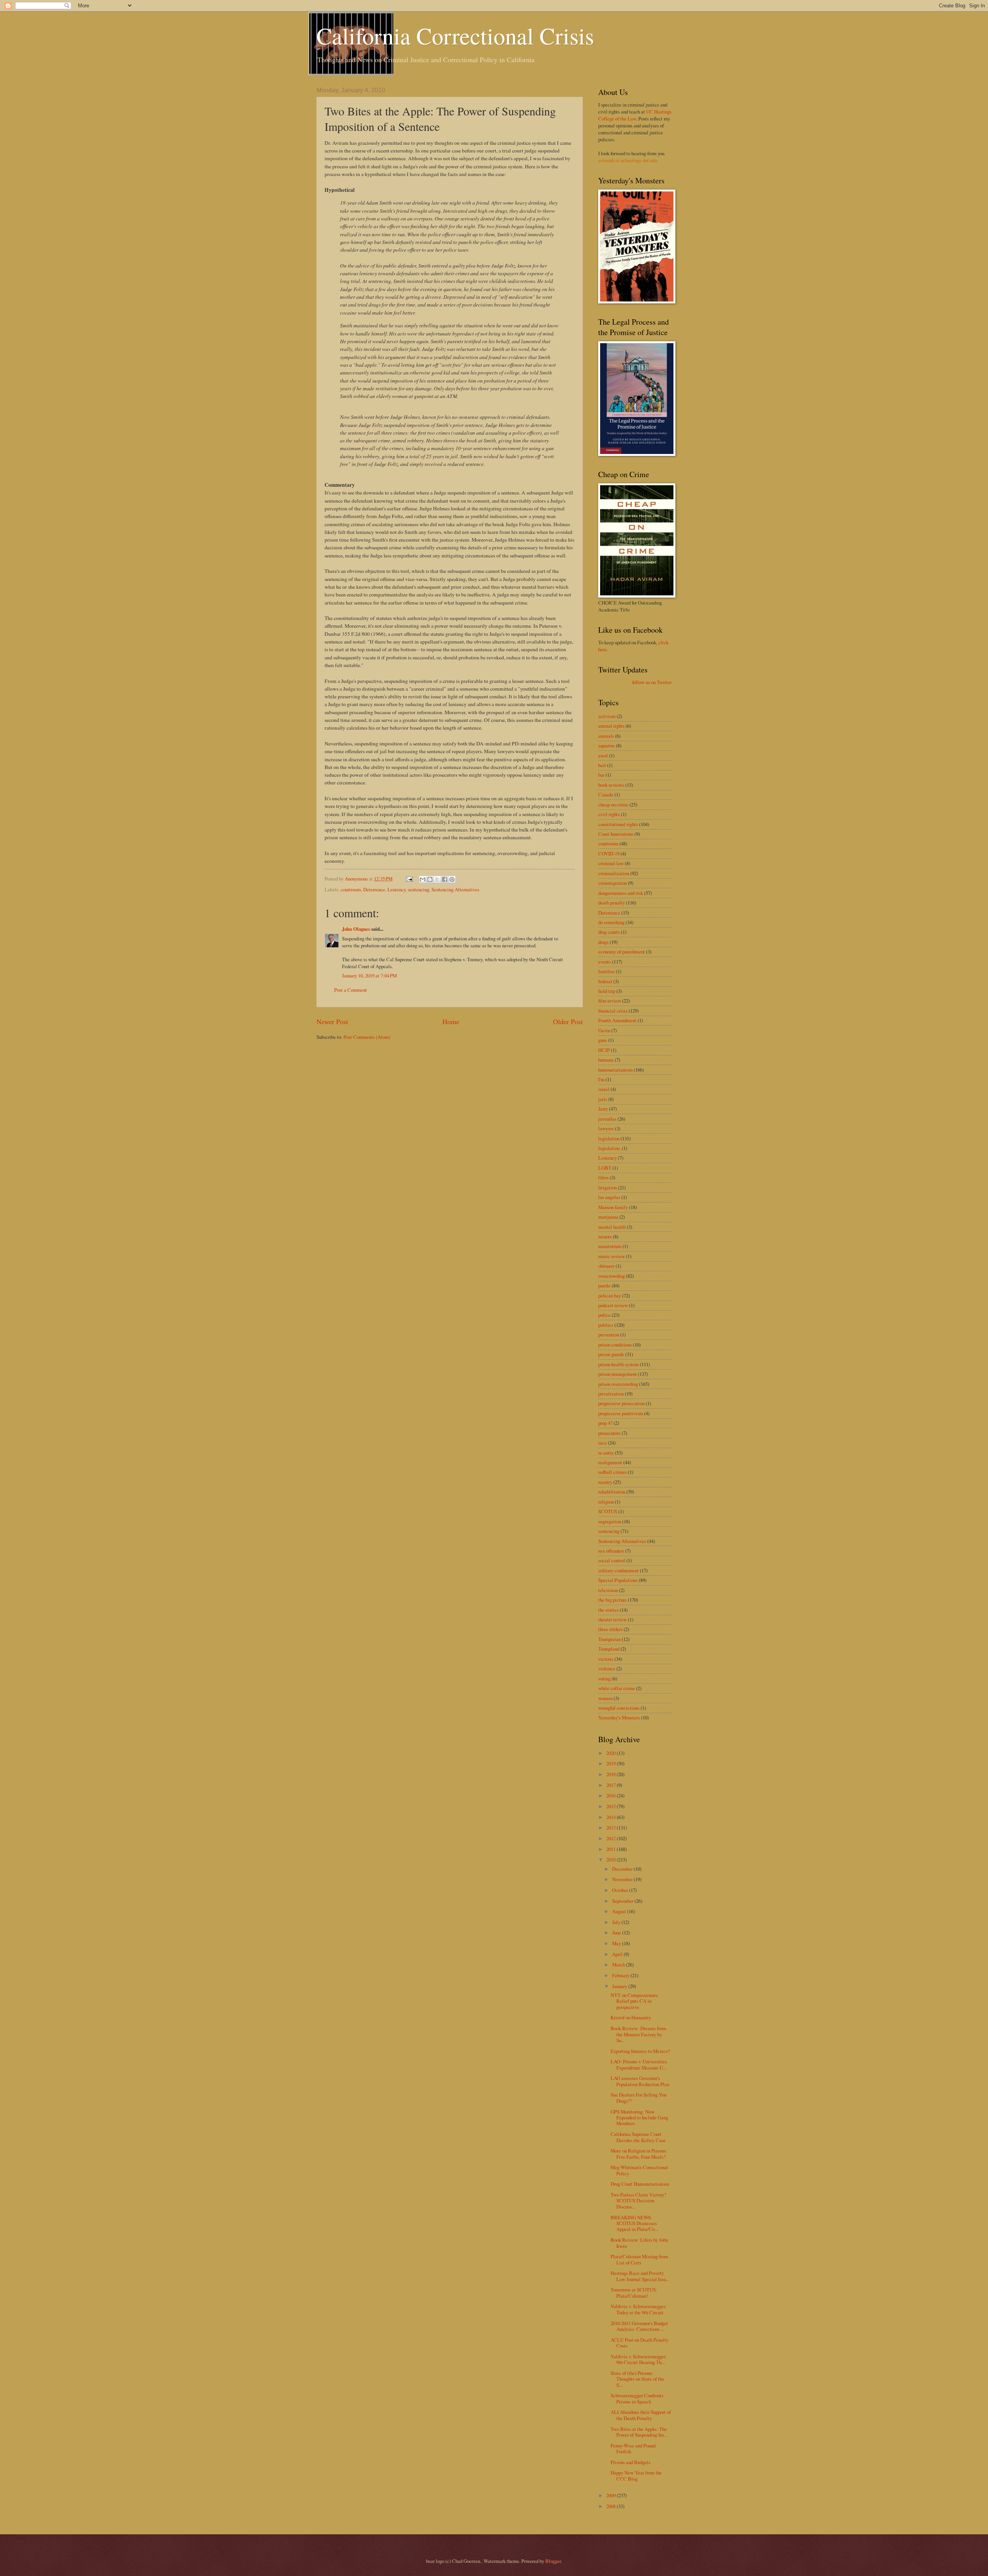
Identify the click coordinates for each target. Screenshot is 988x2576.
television (608, 1590)
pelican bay (610, 1296)
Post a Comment (351, 990)
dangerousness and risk (621, 893)
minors (605, 1236)
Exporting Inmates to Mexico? (640, 2051)
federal (605, 981)
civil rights (609, 814)
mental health (612, 1227)
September (623, 1901)
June (617, 1932)
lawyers (606, 1128)
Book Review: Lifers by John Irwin (639, 2243)
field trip (607, 991)
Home (451, 1021)
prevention (609, 1335)
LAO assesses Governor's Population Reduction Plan (640, 2081)
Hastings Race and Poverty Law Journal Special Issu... (640, 2276)
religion (606, 1502)
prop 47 (605, 1423)
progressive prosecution (621, 1403)
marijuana (608, 1217)
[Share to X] (437, 879)
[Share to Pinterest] (452, 879)
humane (606, 1060)
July (617, 1922)
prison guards (611, 1354)
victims (606, 1659)
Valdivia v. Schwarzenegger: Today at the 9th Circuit (639, 2309)
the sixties (608, 1610)
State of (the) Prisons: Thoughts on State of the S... (637, 2379)
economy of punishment (622, 952)
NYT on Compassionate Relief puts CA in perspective (634, 2001)
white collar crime (617, 1688)
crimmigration (612, 883)
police (604, 1315)
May (617, 1943)
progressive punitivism (621, 1413)
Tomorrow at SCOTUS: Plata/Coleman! (634, 2292)
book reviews (611, 785)
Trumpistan (609, 1639)
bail (602, 765)
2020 (612, 1753)
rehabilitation (612, 1492)
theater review (612, 1619)
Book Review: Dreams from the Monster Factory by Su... (638, 2034)
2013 (612, 1827)
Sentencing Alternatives (455, 889)
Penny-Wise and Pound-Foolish (634, 2448)
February (621, 1975)
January (620, 1986)
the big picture (612, 1600)
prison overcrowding (618, 1384)
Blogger (553, 2561)
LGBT (605, 1168)
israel (604, 1089)
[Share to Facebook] (445, 879)
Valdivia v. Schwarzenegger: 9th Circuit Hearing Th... (639, 2359)
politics (606, 1325)
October (621, 1890)
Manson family (613, 1207)
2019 (612, 1763)
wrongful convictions (619, 1708)
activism (607, 716)
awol (603, 755)
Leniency (397, 889)
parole (604, 1285)
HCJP (604, 1050)
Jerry (603, 1109)
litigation (607, 1187)
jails (603, 1099)
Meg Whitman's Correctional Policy (639, 2170)
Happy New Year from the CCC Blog (636, 2475)
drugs (603, 942)
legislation (609, 1138)
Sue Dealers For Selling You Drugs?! (639, 2098)
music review (612, 1256)
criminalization (614, 873)
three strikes (610, 1629)
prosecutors (609, 1433)
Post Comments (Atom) (367, 1037)
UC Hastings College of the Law (635, 115)
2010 (612, 1860)
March (619, 1965)
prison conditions (615, 1345)
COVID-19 (609, 854)
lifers (603, 1177)
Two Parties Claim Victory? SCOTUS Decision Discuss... (639, 2201)
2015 (612, 1806)
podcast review (613, 1305)
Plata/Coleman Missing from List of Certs (639, 2259)
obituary (606, 1266)
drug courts (609, 932)
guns (603, 1040)
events (605, 962)
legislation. (609, 1148)
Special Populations (618, 1580)
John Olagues (356, 929)
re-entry (606, 1453)
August (620, 1911)
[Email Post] (409, 879)
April (618, 1954)
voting (604, 1678)
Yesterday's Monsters (619, 1717)
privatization (611, 1394)
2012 (612, 1838)
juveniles (607, 1119)
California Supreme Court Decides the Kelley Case (638, 2137)
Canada (606, 794)
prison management (617, 1374)
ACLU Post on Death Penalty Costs (639, 2343)
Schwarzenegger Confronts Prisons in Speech (637, 2398)
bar (601, 775)
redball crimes (612, 1472)
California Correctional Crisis (455, 36)
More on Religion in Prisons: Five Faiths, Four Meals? (639, 2153)
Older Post (568, 1021)
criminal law (611, 863)
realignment (610, 1462)
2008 (612, 2506)
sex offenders (611, 1551)
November (623, 1879)
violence (607, 1668)
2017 (612, 1785)
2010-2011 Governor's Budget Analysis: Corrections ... (639, 2326)
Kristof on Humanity (631, 2017)
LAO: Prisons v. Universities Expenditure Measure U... (639, 2064)
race (602, 1443)
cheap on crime (613, 804)
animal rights (611, 726)
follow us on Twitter (652, 682)
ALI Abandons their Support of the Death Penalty (641, 2415)
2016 (612, 1795)
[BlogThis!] (430, 879)
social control (612, 1560)
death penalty (612, 903)
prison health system (618, 1364)
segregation (610, 1521)
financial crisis (613, 1011)
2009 (612, 2495)
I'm (601, 1079)
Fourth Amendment (617, 1020)
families (607, 971)
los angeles (609, 1197)
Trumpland (609, 1649)
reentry (605, 1482)
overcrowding (612, 1276)
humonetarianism (615, 1070)
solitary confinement (618, 1570)
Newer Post (332, 1021)
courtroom (351, 889)
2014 (612, 1817)
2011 (612, 1849)
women (605, 1698)
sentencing (419, 889)
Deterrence (374, 889)
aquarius (607, 745)
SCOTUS (608, 1511)
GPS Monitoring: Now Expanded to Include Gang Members (639, 2118)
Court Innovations (616, 834)
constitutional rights (618, 824)
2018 (612, 1774)
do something (611, 922)
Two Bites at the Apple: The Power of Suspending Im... (639, 2432)
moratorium (610, 1246)
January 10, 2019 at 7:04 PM (369, 976)
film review (610, 1001)
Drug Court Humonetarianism (640, 2184)
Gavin (604, 1030)
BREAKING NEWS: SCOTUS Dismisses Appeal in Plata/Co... (634, 2223)
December (623, 1869)
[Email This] (423, 879)
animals (606, 736)
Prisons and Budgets (630, 2462)
